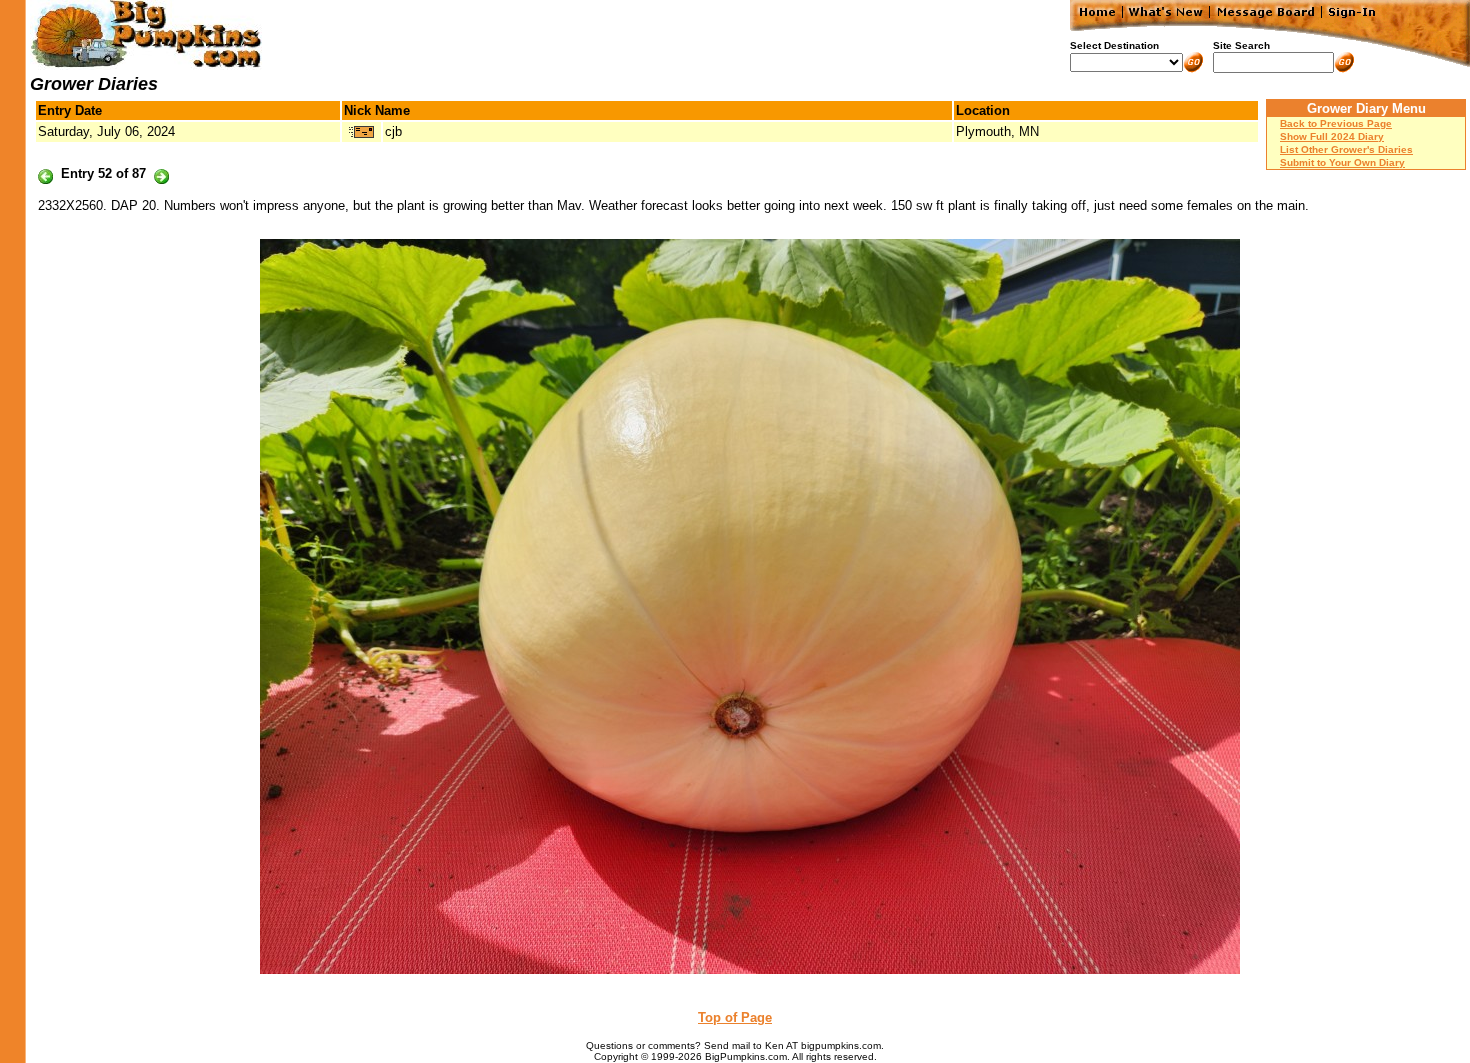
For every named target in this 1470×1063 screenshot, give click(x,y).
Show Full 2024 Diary (1332, 136)
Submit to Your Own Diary (1342, 162)
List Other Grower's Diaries (1346, 149)
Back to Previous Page (1336, 123)
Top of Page (735, 1017)
